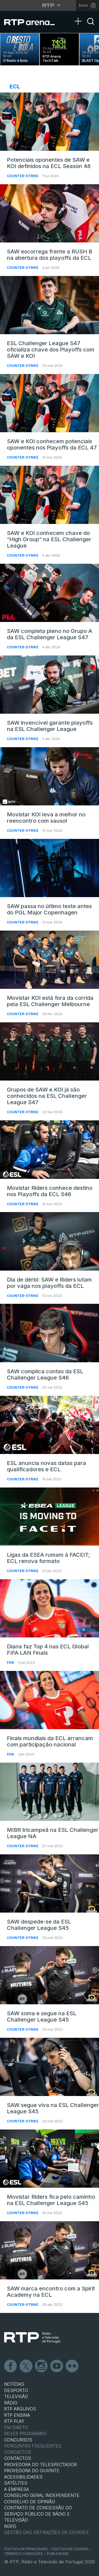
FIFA (11, 1663)
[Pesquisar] (91, 26)
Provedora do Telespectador (40, 2465)
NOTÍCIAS (14, 2384)
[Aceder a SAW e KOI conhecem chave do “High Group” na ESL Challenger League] (50, 495)
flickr (72, 2366)
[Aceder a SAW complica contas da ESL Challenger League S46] (50, 1333)
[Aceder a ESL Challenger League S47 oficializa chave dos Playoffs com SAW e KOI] (50, 305)
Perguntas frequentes (33, 2446)
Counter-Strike (23, 176)
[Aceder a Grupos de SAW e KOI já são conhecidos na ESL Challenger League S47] (50, 1051)
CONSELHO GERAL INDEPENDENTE (42, 2495)
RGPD (10, 2526)
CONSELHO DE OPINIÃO (30, 2502)
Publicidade (58, 2554)
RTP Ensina (17, 2415)
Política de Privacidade (26, 2549)
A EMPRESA (16, 2489)
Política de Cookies (70, 2549)
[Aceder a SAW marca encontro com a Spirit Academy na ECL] (50, 2250)
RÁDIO (11, 2403)
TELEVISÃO (16, 2396)
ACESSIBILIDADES (23, 2477)
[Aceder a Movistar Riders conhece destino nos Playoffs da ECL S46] (50, 1149)
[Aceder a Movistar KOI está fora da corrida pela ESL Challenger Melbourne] (50, 960)
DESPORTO (16, 2390)
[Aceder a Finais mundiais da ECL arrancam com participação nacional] (50, 1700)
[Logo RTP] (32, 2338)
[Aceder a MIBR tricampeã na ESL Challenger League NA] (50, 1792)
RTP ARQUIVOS (20, 2409)
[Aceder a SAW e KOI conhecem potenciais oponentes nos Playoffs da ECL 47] (50, 403)
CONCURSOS (18, 2440)
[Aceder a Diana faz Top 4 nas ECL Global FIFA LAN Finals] (50, 1608)
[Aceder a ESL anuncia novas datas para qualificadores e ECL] (50, 1425)
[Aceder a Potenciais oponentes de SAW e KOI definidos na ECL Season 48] (50, 122)
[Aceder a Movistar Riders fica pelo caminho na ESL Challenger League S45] (50, 2159)
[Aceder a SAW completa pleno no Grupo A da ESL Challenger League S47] (50, 593)
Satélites (16, 2483)
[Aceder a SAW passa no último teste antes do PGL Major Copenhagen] (50, 868)
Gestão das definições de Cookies (46, 2532)
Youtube (57, 2366)
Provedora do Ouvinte (32, 2471)
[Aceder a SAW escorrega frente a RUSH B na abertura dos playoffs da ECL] (50, 213)
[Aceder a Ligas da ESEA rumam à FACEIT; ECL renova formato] (50, 1517)
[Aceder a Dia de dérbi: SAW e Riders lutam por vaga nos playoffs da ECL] (50, 1241)
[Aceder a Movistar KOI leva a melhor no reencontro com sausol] (50, 776)
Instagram (42, 2366)
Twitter (26, 2366)
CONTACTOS (18, 2458)
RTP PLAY (14, 2421)
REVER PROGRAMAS (25, 2433)
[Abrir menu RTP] (50, 5)
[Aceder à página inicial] (33, 22)
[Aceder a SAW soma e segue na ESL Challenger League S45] (50, 1975)
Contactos (18, 2452)
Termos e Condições (23, 2554)
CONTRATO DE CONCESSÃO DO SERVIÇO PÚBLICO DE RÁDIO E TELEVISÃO (38, 2514)
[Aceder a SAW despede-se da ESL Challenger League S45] (50, 1883)
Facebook (11, 2366)
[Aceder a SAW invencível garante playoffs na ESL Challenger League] (50, 685)
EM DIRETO (16, 2427)
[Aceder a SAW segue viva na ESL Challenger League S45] (50, 2067)
